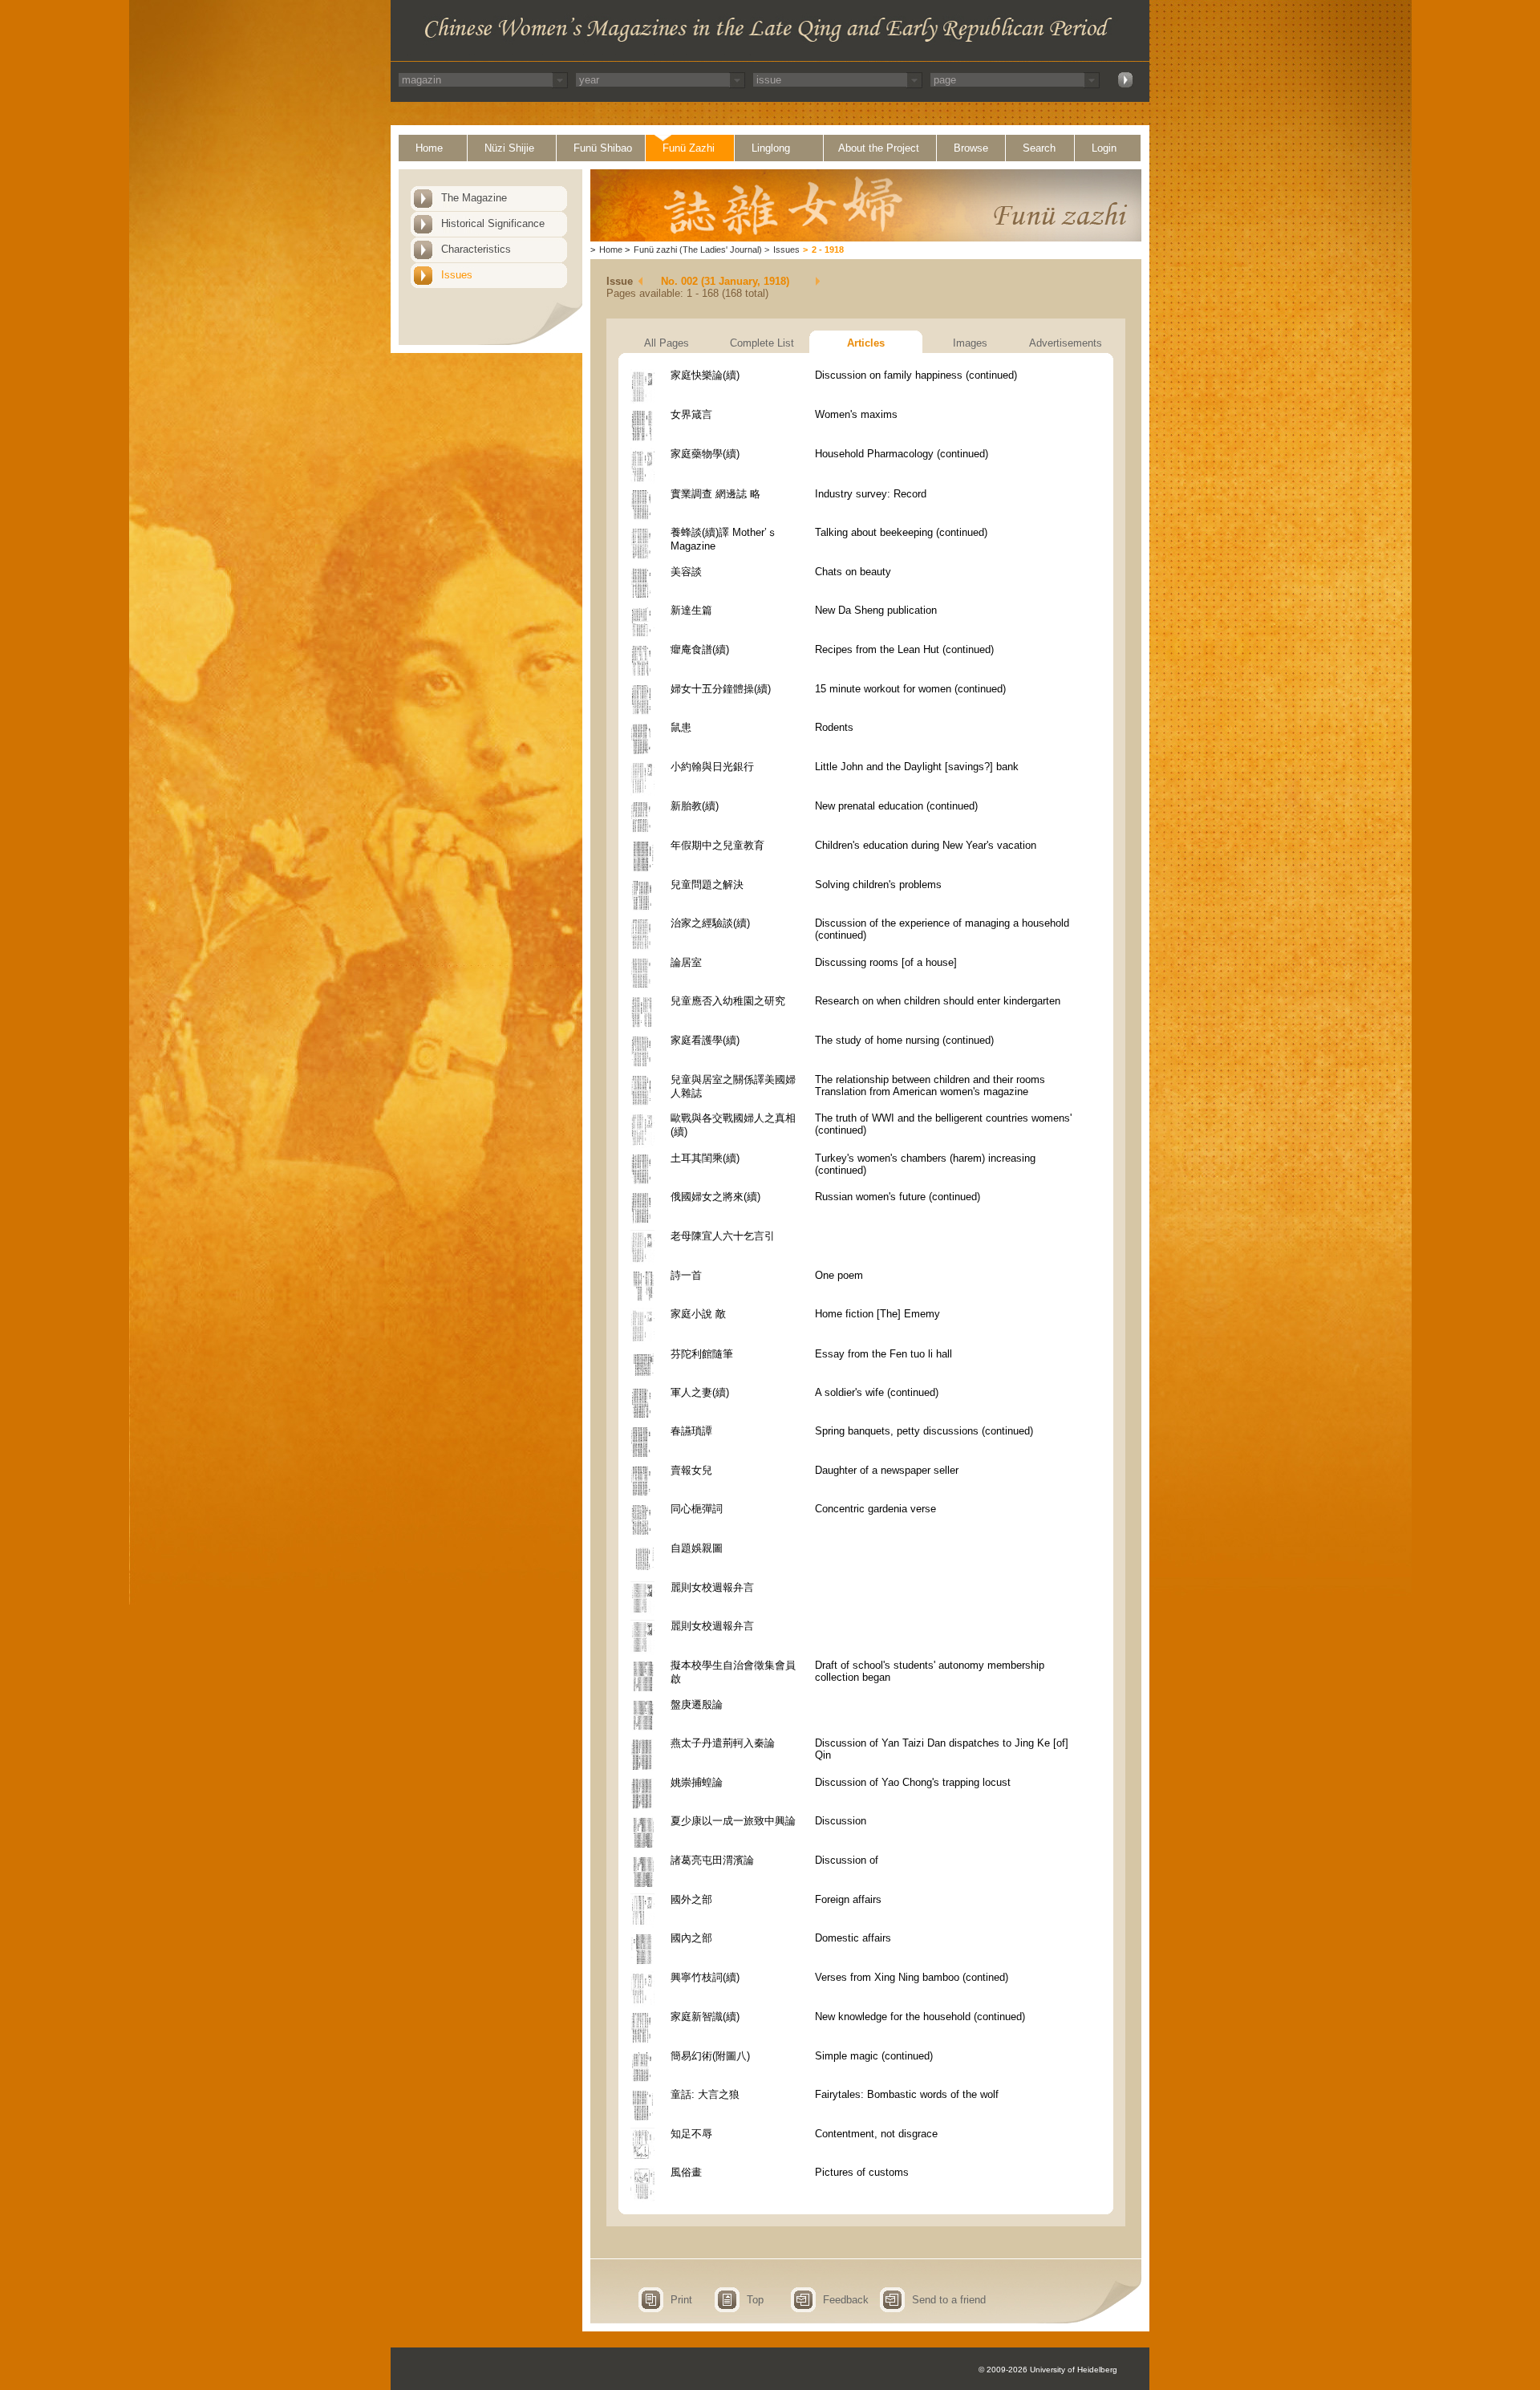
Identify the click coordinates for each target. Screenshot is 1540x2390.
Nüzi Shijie (509, 148)
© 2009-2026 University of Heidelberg (1048, 2370)
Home (429, 148)
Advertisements (1066, 343)
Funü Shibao (603, 148)
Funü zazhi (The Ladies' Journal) (698, 250)
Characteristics (476, 249)
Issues (457, 275)
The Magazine (474, 198)
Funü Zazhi (689, 148)
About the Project (879, 148)
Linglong (771, 148)
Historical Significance (493, 223)
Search (1039, 148)
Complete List (762, 343)
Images (970, 343)
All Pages (667, 343)
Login (1104, 148)
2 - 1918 (828, 250)
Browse (971, 148)
